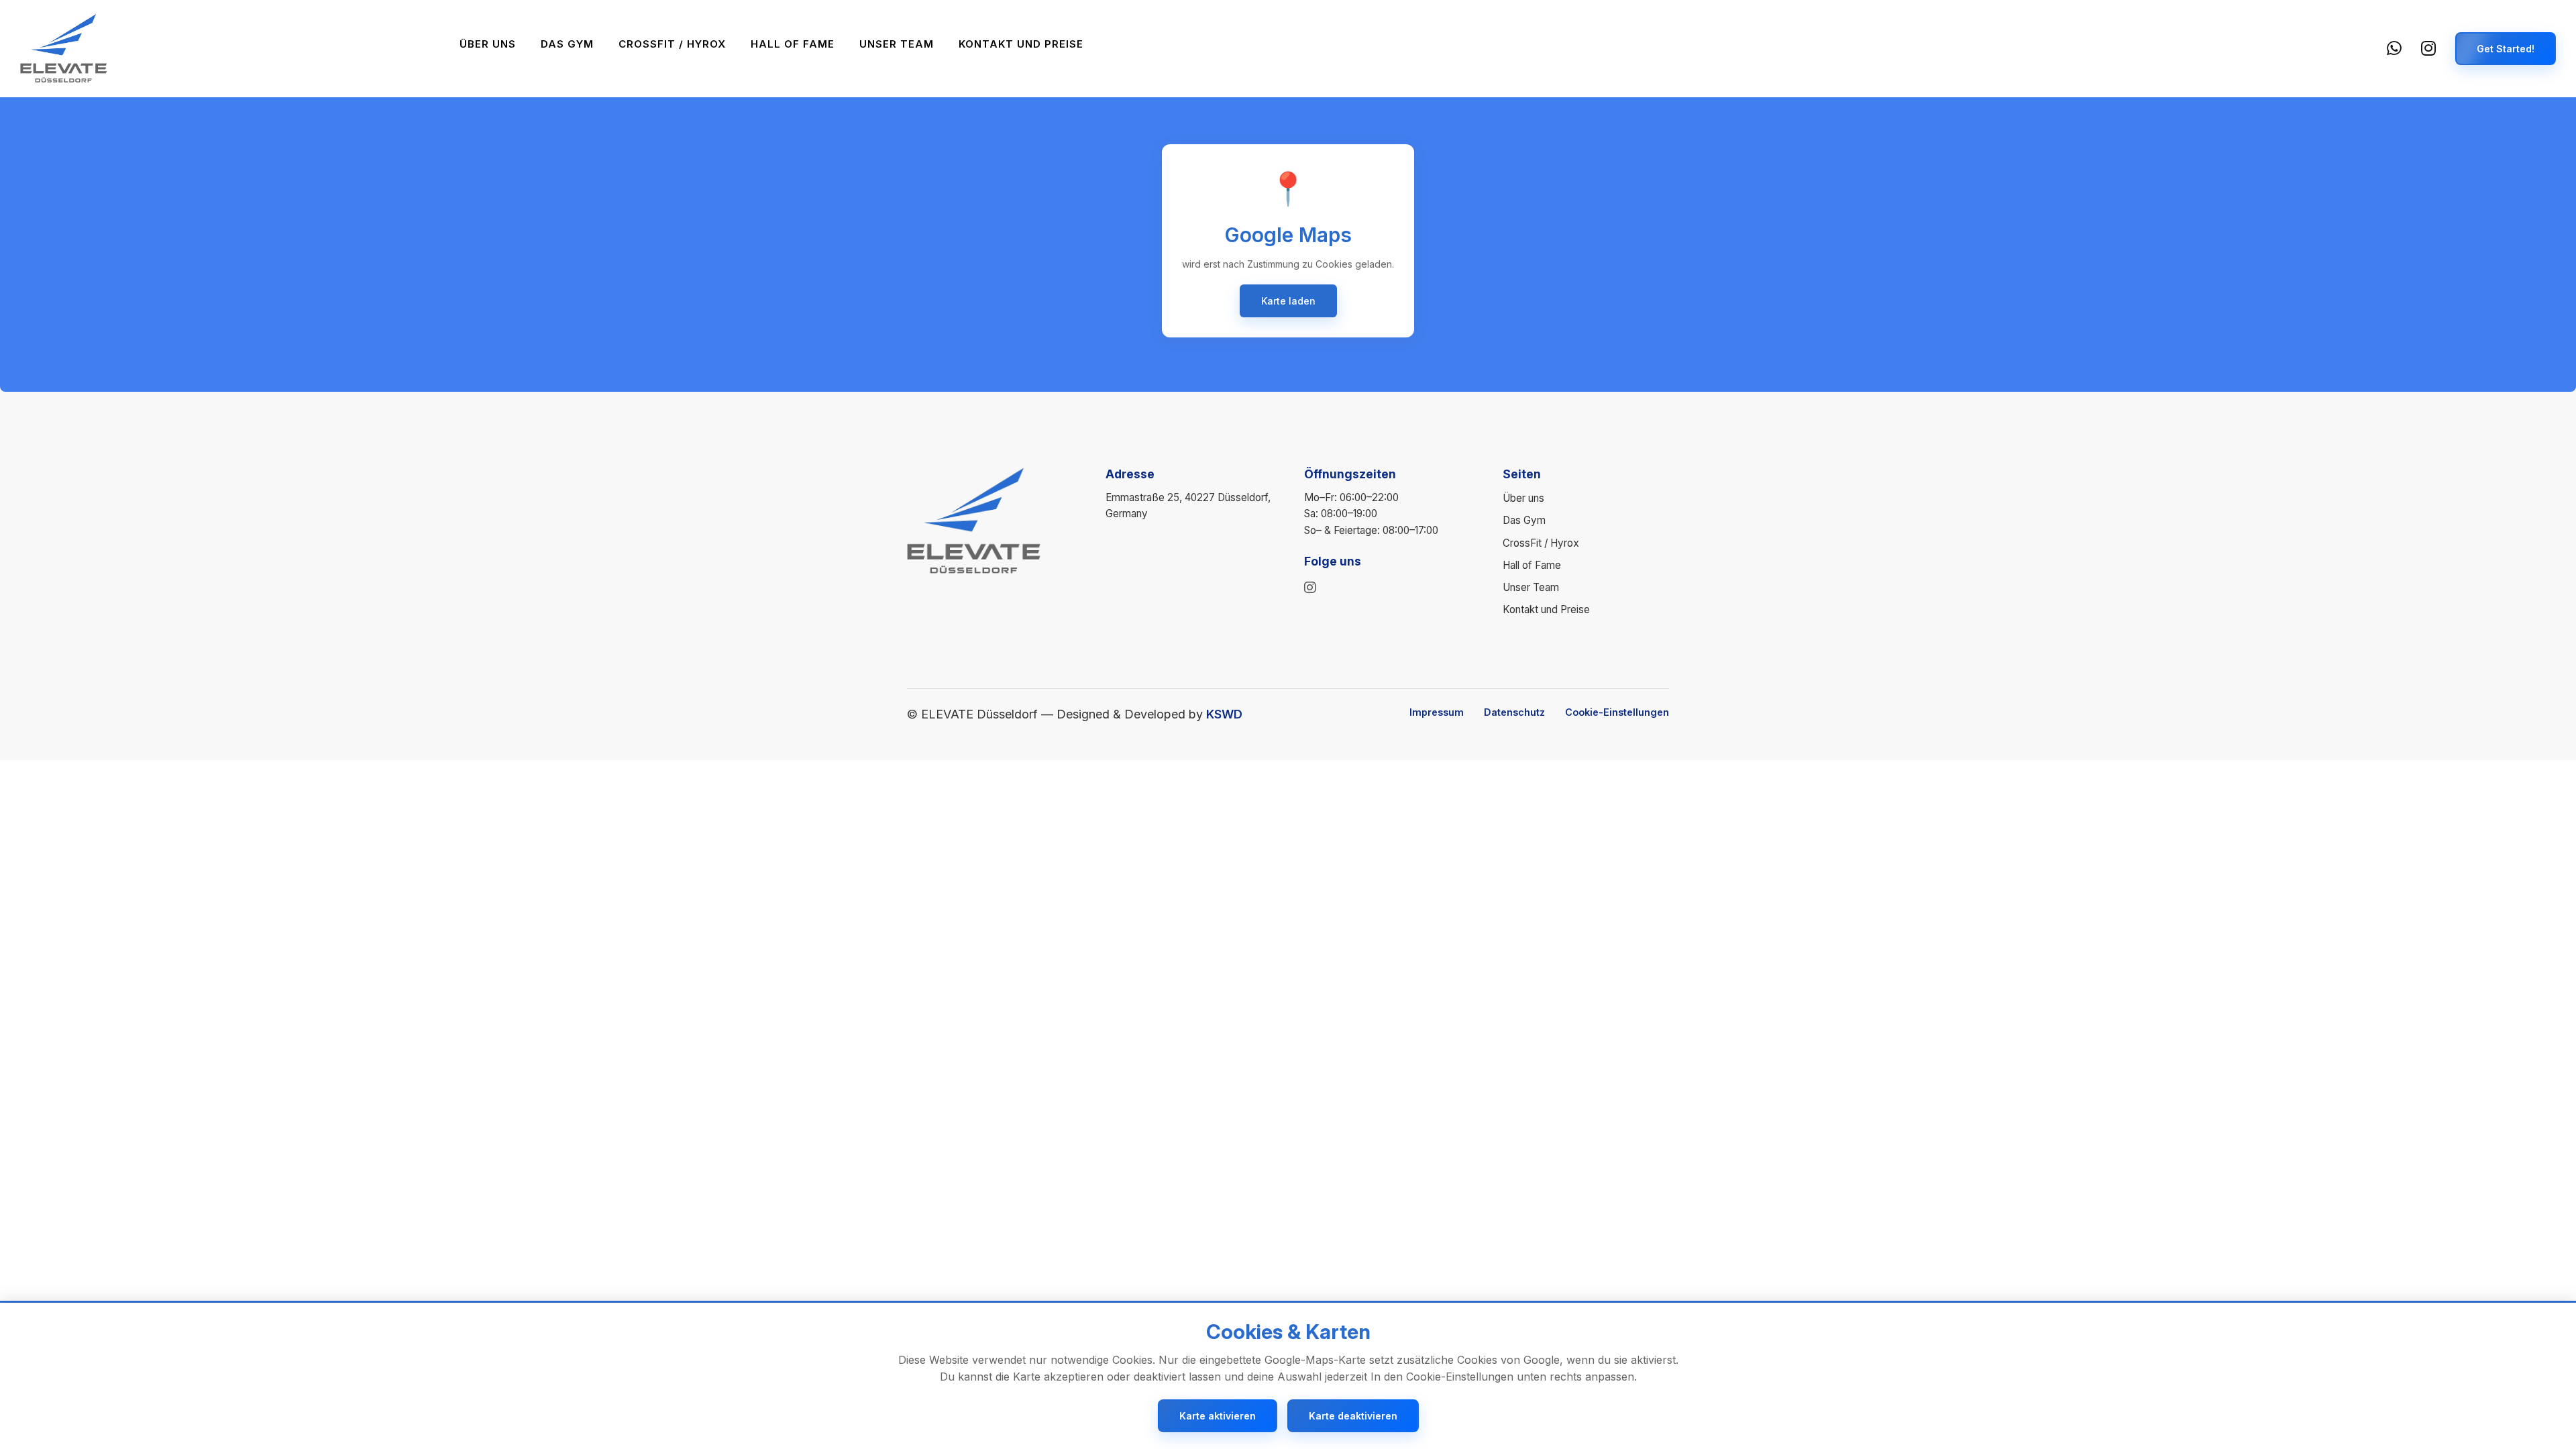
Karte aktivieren (1218, 1416)
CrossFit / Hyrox (672, 44)
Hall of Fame (793, 44)
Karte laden (1288, 301)
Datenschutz (1514, 712)
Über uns (488, 44)
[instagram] (1310, 588)
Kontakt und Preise (1021, 44)
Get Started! (2506, 49)
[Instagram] (2429, 49)
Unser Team (897, 44)
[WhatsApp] (2395, 49)
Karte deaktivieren (1353, 1416)
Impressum (1437, 712)
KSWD (1224, 714)
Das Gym (567, 44)
